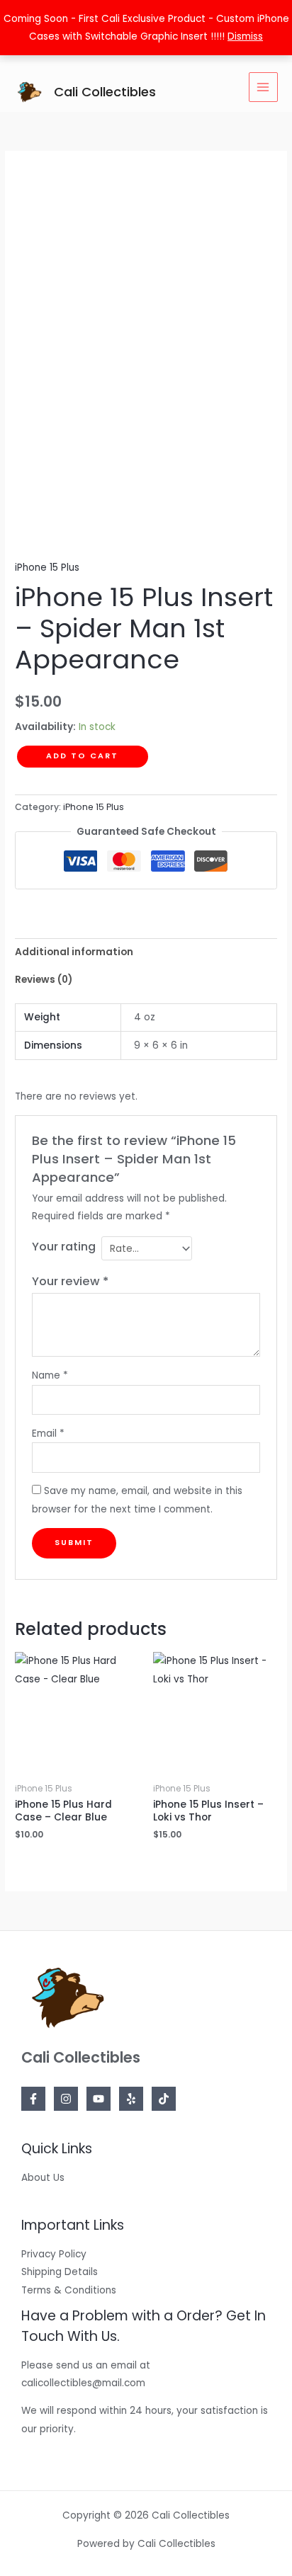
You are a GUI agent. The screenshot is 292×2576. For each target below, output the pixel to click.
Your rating (64, 1247)
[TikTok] (164, 2099)
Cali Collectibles (105, 92)
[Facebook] (33, 2099)
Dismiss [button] (245, 36)
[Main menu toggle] (263, 87)
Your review (70, 1281)
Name (50, 1375)
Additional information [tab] (74, 952)
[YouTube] (99, 2099)
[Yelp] (131, 2099)
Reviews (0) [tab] (44, 980)
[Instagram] (66, 2099)
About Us (43, 2178)
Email (48, 1434)
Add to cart (82, 756)
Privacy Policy (54, 2254)
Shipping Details (60, 2272)
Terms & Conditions (69, 2290)
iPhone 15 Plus (47, 568)
